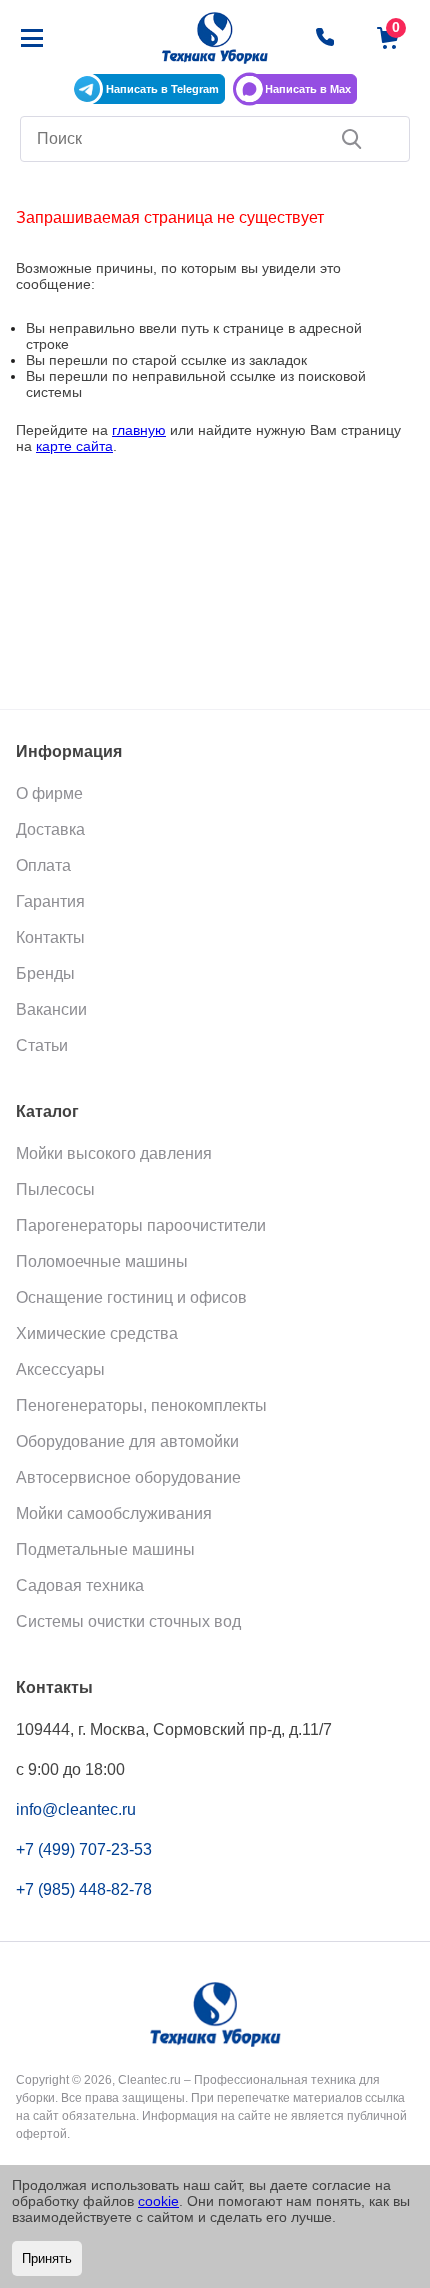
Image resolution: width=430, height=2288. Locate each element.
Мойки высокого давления (114, 1153)
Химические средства (97, 1333)
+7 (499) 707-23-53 (84, 1849)
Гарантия (50, 901)
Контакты (50, 937)
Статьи (42, 1045)
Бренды (45, 973)
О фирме (49, 793)
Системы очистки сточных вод (128, 1621)
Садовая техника (80, 1585)
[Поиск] (352, 139)
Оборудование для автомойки (127, 1441)
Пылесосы (55, 1189)
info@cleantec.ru (76, 1809)
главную (139, 430)
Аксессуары (60, 1369)
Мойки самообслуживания (114, 1513)
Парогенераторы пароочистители (141, 1225)
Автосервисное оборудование (128, 1477)
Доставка (50, 829)
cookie (158, 2201)
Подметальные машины (105, 1549)
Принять (47, 2258)
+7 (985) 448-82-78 (84, 1889)
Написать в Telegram (162, 89)
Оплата (43, 865)
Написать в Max (308, 89)
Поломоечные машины (102, 1261)
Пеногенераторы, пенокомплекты (141, 1405)
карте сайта (74, 446)
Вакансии (51, 1009)
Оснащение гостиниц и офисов (131, 1297)
